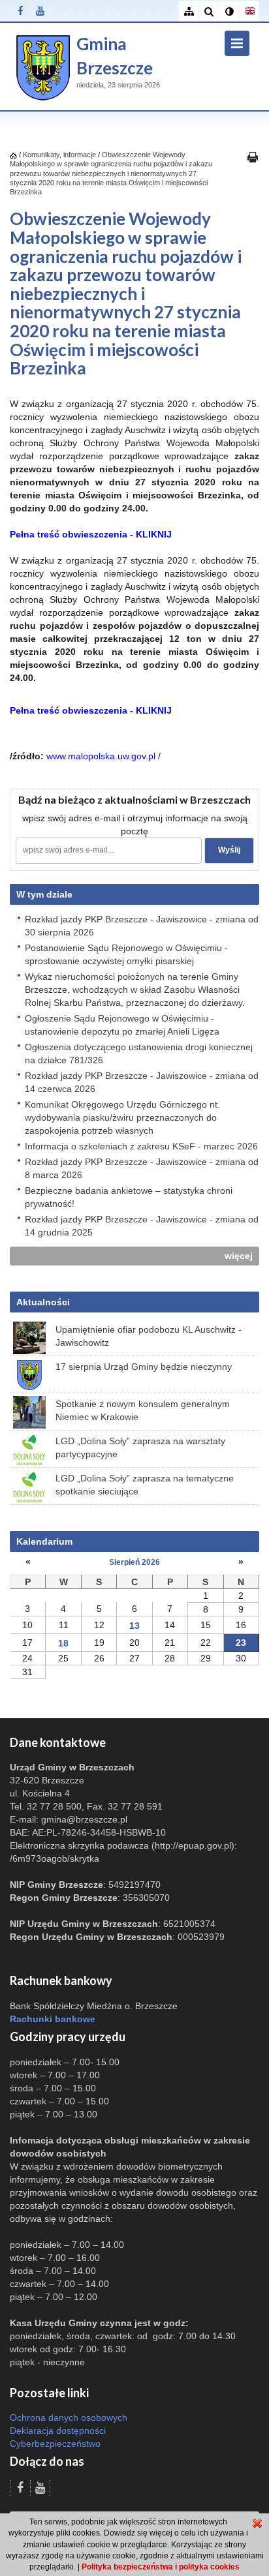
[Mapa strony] (188, 11)
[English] (249, 11)
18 (63, 1643)
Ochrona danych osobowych (69, 2417)
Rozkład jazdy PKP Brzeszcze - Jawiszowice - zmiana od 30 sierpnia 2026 (142, 926)
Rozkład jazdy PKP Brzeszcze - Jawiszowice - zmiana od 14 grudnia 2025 (142, 1226)
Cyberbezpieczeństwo (55, 2444)
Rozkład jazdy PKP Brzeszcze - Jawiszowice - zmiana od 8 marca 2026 (142, 1168)
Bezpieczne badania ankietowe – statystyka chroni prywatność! (129, 1197)
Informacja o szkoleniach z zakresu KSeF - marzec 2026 (141, 1146)
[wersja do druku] (253, 157)
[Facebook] (20, 11)
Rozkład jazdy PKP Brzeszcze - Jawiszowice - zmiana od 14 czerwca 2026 (142, 1082)
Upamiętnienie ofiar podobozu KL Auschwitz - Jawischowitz (149, 1336)
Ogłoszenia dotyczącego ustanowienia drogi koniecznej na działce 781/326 (139, 1053)
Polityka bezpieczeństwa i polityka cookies (161, 2567)
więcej (239, 1256)
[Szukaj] (209, 11)
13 (134, 1626)
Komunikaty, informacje (59, 155)
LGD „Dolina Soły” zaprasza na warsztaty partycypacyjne (140, 1447)
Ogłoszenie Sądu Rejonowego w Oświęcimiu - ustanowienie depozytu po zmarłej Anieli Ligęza (122, 1025)
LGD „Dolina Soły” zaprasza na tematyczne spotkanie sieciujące (145, 1485)
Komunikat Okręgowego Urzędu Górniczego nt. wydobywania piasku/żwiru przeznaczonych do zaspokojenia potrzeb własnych (122, 1117)
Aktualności (43, 1302)
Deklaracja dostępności (58, 2431)
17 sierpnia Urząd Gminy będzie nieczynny (144, 1367)
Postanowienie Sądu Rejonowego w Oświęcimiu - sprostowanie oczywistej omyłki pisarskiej (126, 954)
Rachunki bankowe (53, 2019)
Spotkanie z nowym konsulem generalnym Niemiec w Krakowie (143, 1410)
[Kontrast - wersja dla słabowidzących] (229, 11)
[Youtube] (40, 11)
